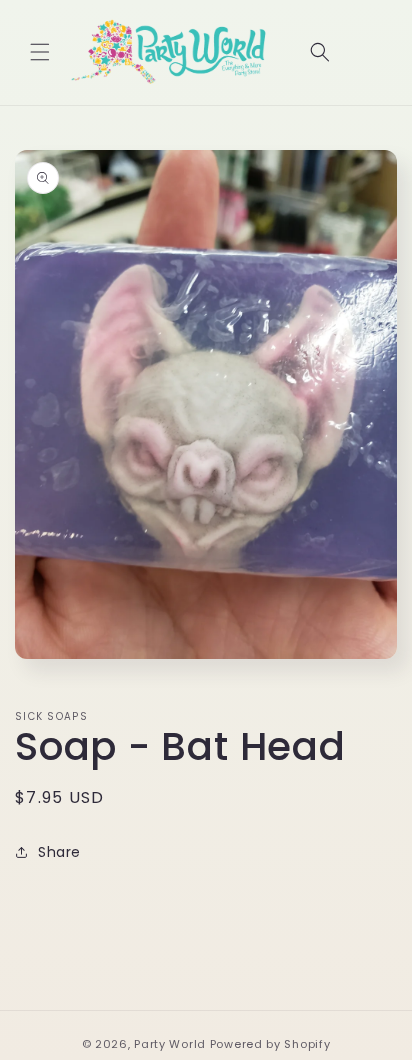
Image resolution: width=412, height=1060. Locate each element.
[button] (40, 52)
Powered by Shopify (270, 1044)
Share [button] (59, 852)
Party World (170, 1044)
